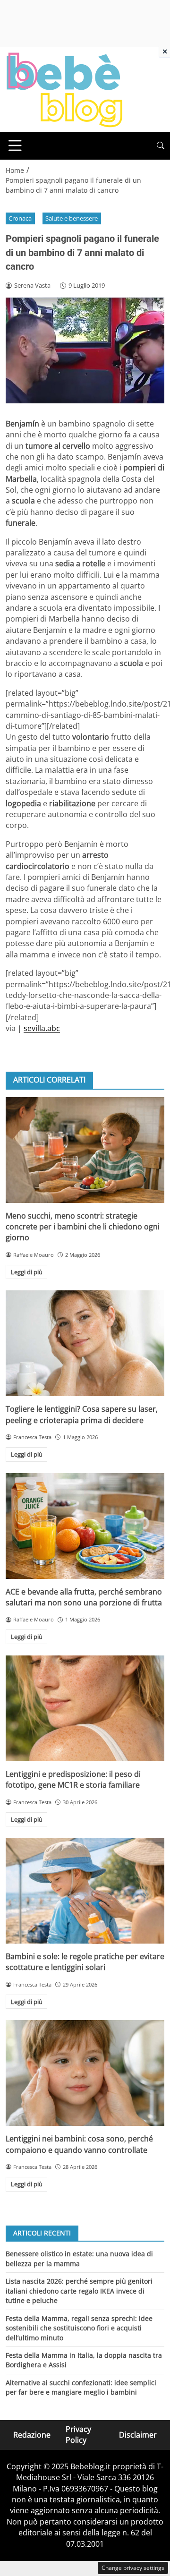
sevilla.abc (42, 1028)
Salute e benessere (72, 218)
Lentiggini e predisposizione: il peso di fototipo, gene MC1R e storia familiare (73, 1779)
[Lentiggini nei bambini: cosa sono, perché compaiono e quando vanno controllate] (85, 2073)
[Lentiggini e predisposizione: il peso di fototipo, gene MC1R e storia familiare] (85, 1708)
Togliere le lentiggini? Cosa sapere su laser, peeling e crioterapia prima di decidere (82, 1414)
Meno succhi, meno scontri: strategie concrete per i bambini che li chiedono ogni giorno (83, 1227)
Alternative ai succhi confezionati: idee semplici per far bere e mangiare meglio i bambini (81, 2387)
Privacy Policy (78, 2435)
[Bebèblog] (64, 89)
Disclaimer (138, 2434)
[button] (161, 146)
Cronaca (20, 218)
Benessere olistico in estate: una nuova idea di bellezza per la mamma (79, 2258)
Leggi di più (27, 1272)
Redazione (32, 2434)
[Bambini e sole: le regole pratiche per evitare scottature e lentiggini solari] (85, 1891)
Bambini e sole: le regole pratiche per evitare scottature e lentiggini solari (85, 1962)
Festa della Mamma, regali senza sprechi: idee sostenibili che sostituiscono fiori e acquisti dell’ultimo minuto (79, 2328)
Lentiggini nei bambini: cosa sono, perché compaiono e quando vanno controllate (79, 2144)
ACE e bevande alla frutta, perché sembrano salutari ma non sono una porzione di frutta (84, 1597)
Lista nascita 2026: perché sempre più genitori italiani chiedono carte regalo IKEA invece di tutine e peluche (79, 2291)
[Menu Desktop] (15, 145)
